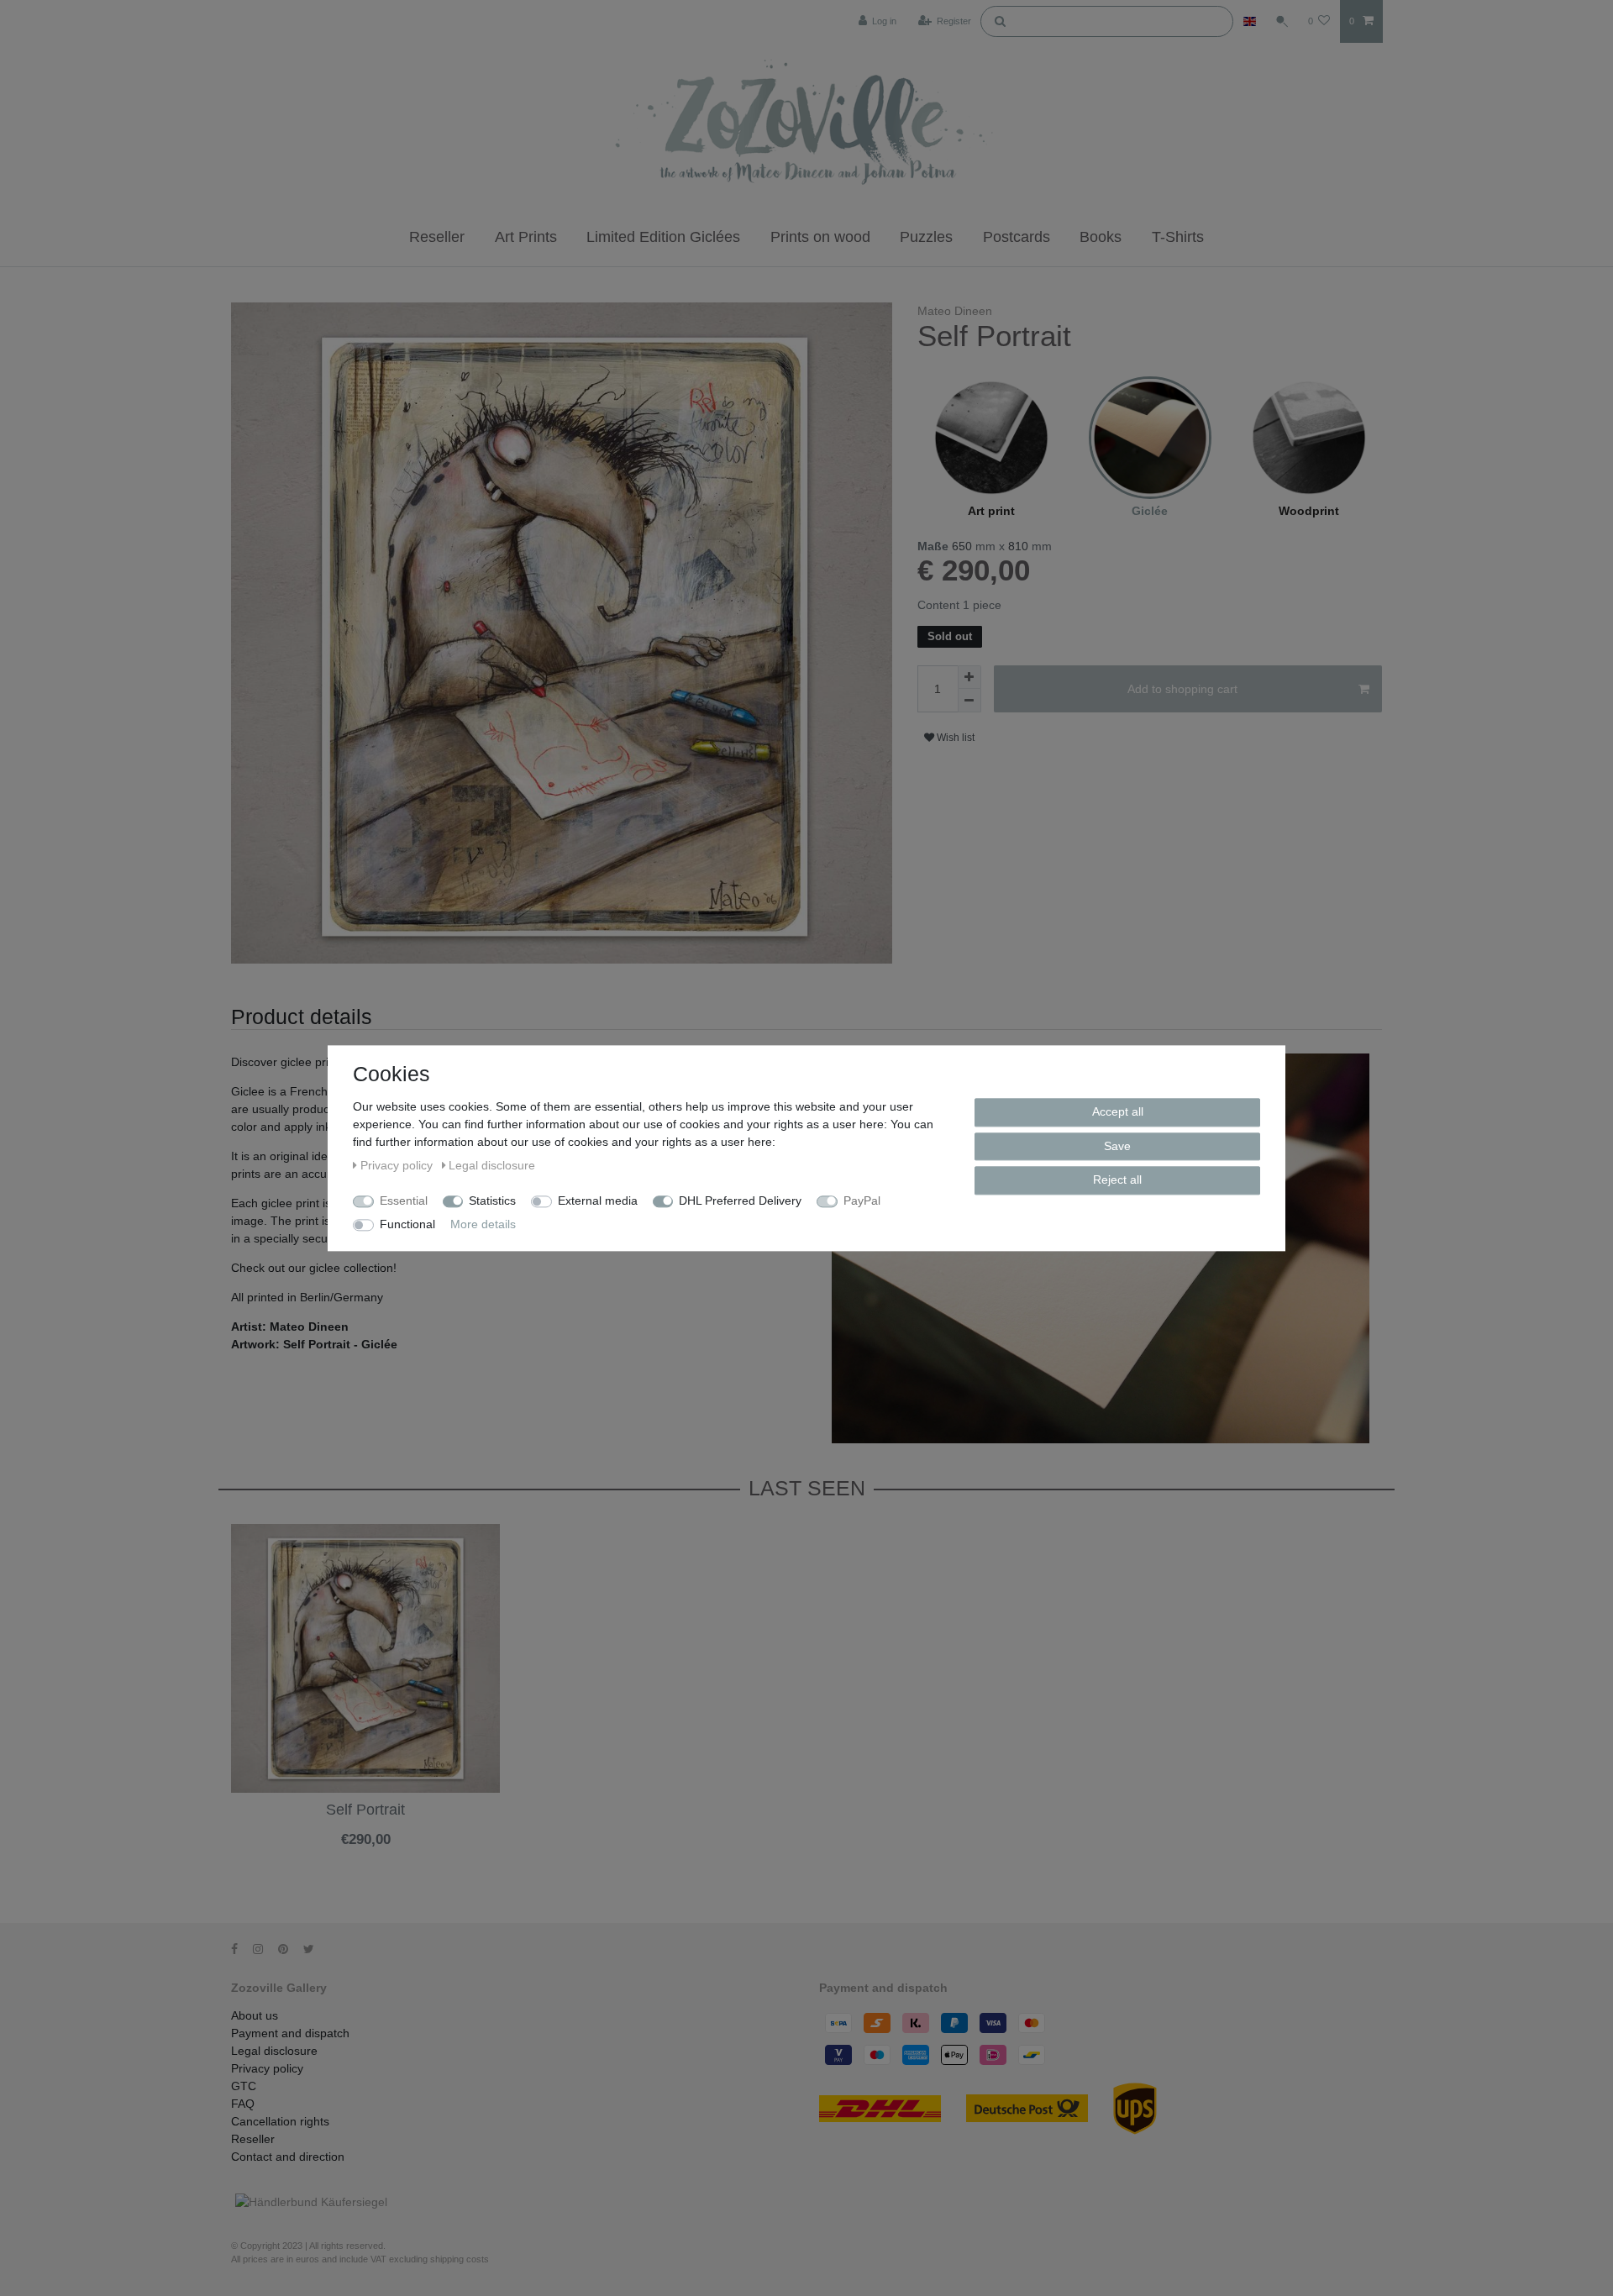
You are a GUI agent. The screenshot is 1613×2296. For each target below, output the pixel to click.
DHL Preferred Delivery (740, 1201)
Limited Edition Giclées (663, 237)
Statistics (492, 1201)
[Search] (1000, 20)
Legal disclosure (274, 2051)
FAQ (243, 2104)
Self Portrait (365, 1810)
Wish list (954, 738)
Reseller (437, 237)
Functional (407, 1224)
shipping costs (460, 2259)
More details (483, 1224)
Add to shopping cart (1182, 689)
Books (1101, 237)
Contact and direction (288, 2157)
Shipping (323, 1853)
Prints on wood (820, 237)
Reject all (1117, 1180)
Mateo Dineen (955, 311)
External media (598, 1201)
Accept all (1118, 1111)
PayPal (862, 1201)
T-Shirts (1178, 237)
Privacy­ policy (267, 2068)
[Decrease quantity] (969, 701)
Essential (404, 1201)
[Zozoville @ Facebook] (240, 1949)
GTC (244, 2086)
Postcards (1017, 237)
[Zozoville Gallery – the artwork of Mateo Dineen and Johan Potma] (806, 125)
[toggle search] (1282, 21)
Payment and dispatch (290, 2033)
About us (255, 2015)
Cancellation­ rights (280, 2121)
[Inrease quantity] (969, 677)
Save (1117, 1145)
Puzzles (926, 237)
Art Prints (526, 237)
